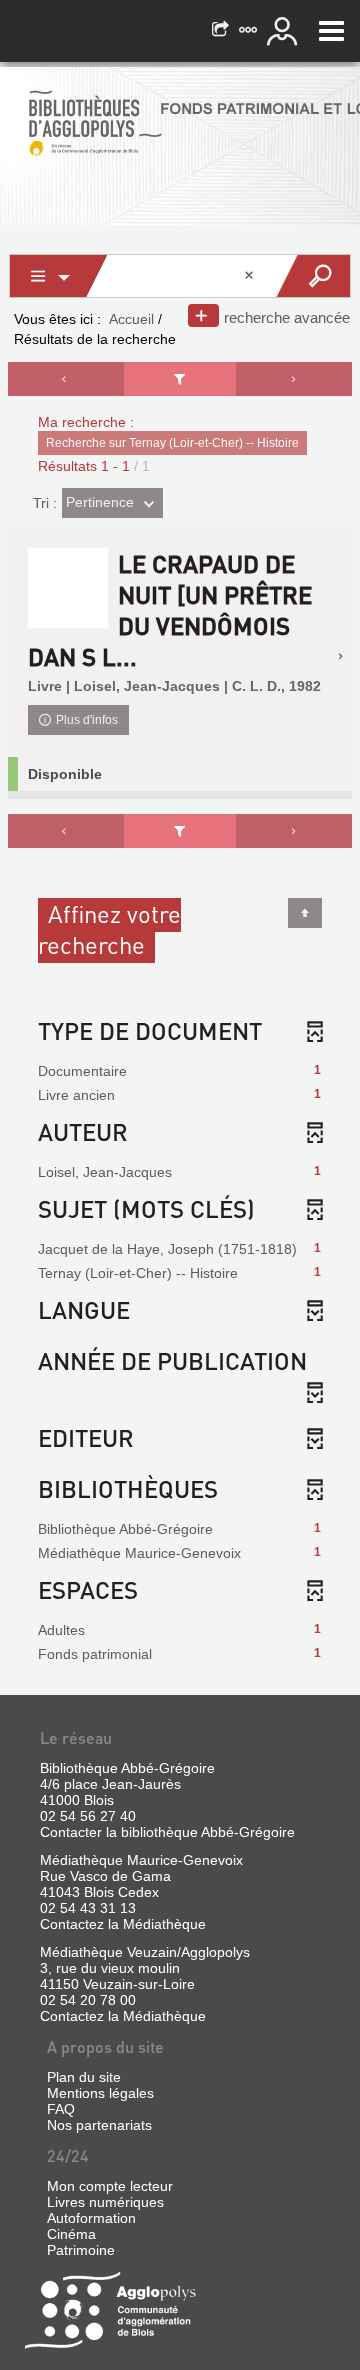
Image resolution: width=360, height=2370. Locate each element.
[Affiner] (180, 379)
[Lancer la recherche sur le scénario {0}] (312, 276)
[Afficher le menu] (331, 31)
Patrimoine (81, 2250)
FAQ (61, 2109)
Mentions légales (100, 2093)
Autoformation (91, 2218)
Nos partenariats (99, 2125)
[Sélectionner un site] (250, 31)
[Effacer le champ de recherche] (251, 276)
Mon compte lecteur (110, 2186)
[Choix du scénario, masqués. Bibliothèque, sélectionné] (59, 276)
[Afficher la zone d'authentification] (285, 31)
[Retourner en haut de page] (305, 913)
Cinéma (71, 2234)
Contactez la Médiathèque (123, 1924)
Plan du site (84, 2077)
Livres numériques (105, 2202)
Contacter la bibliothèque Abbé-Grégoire (167, 1832)
